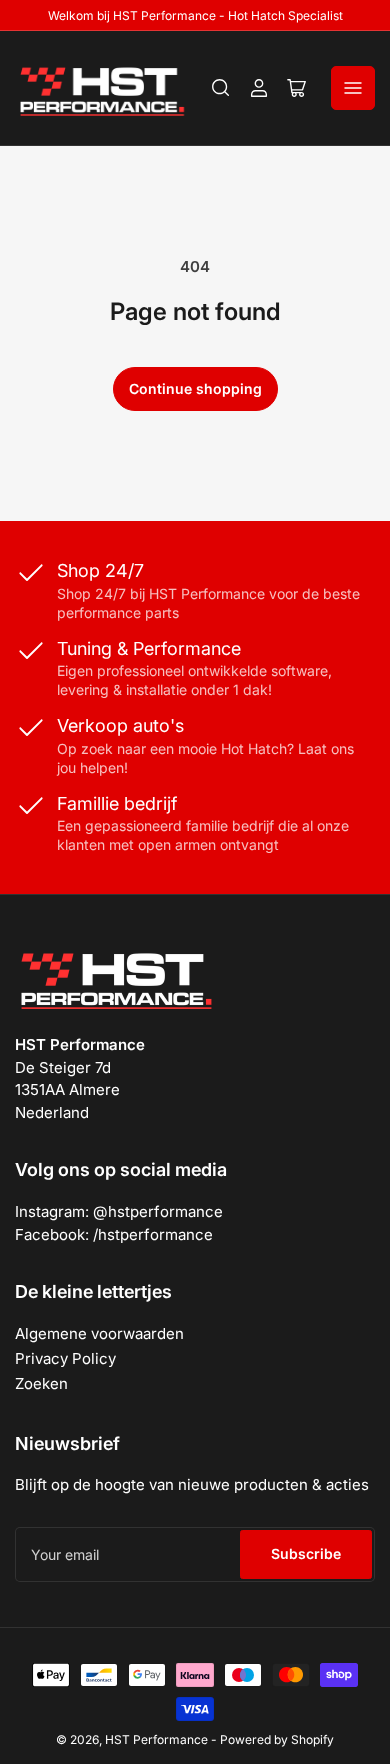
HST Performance (156, 1739)
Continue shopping (195, 388)
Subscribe (306, 1553)
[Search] (221, 88)
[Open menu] (353, 88)
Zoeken (41, 1383)
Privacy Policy (65, 1358)
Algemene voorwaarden (99, 1333)
